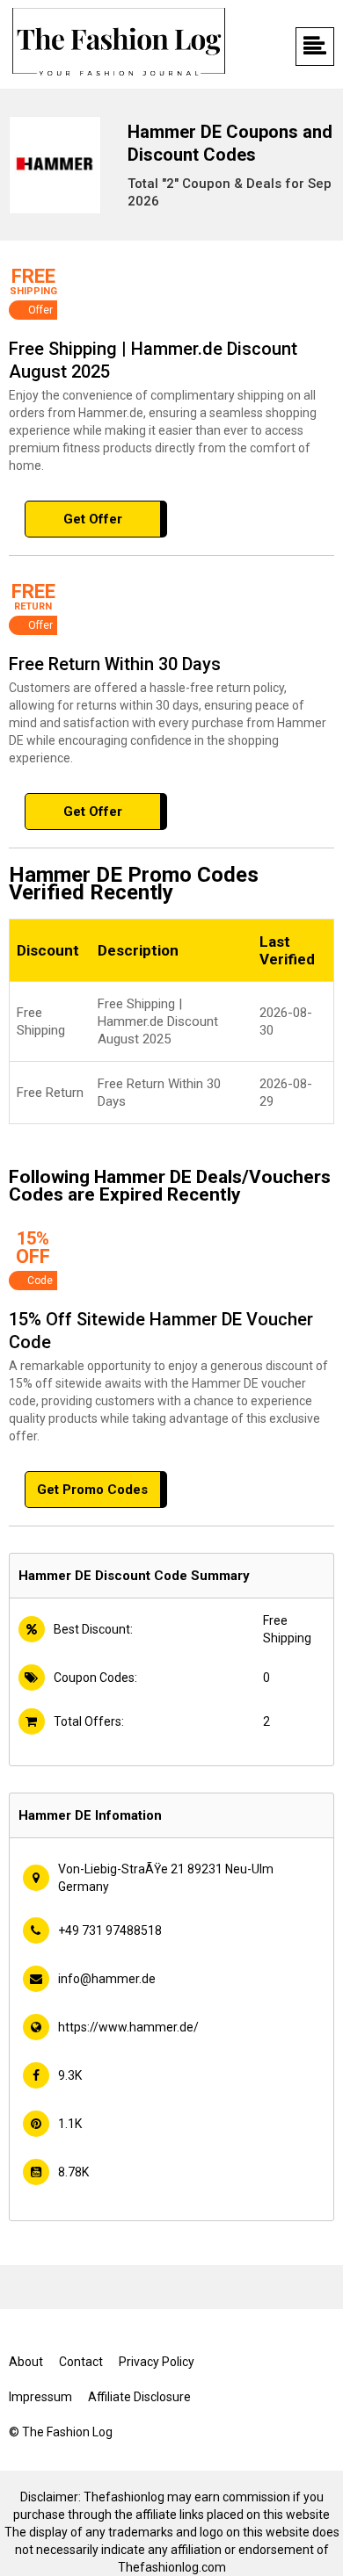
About (26, 2362)
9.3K (70, 2075)
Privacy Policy (157, 2362)
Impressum (40, 2397)
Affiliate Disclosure (139, 2397)
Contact (81, 2362)
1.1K (70, 2124)
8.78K (73, 2172)
